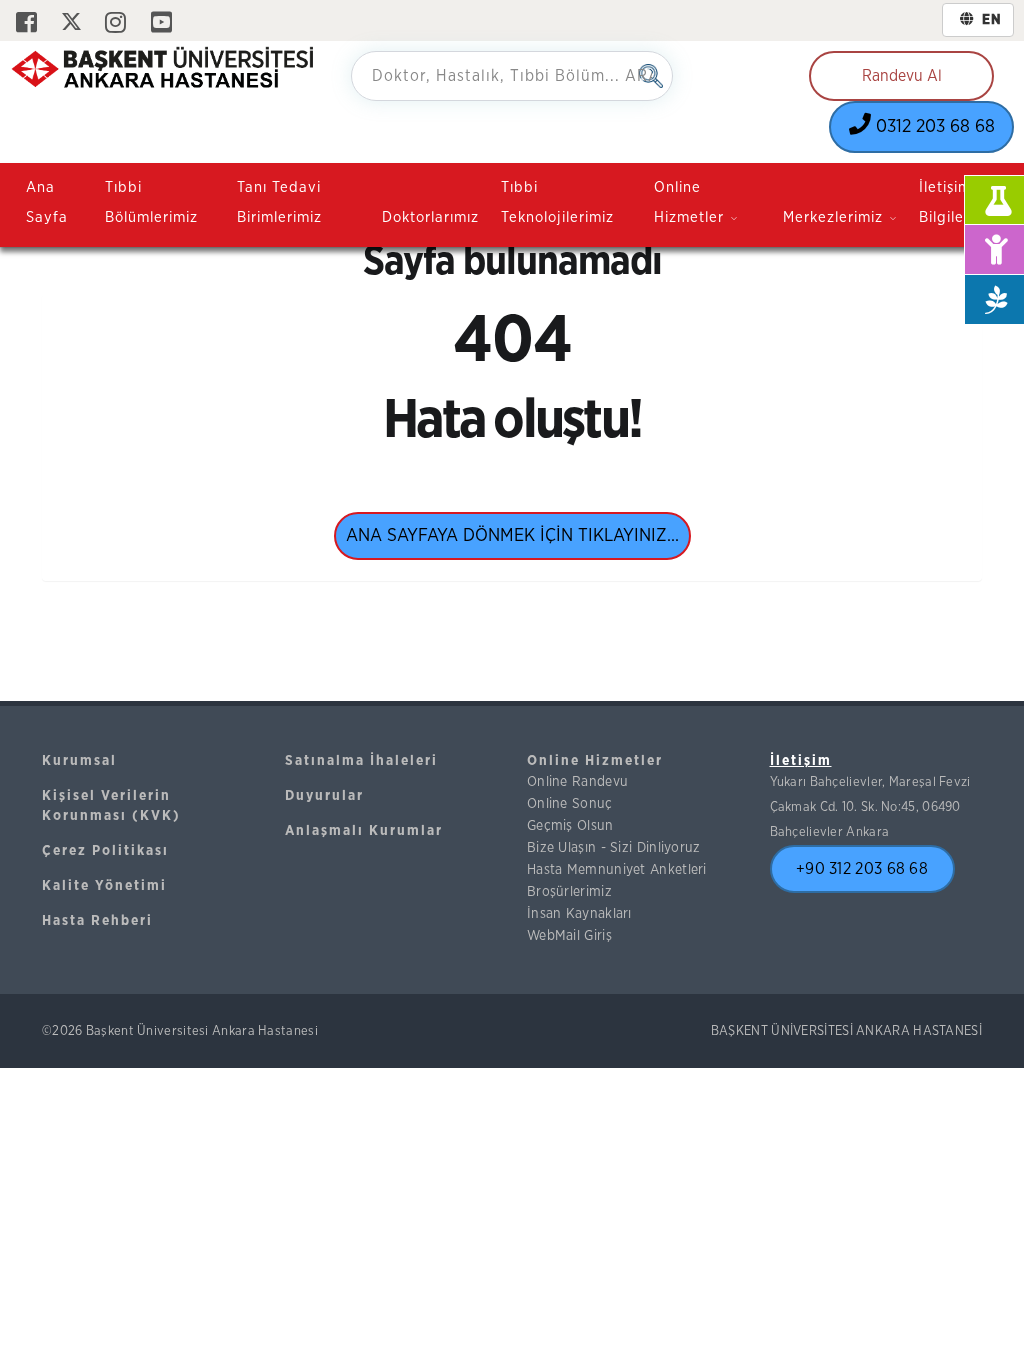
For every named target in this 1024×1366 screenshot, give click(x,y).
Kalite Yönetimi (104, 886)
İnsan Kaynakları (579, 914)
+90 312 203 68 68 (862, 869)
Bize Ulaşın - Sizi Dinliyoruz (614, 848)
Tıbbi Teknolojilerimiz (557, 202)
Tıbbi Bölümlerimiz (151, 202)
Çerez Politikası (105, 851)
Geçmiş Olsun (570, 826)
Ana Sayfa (47, 202)
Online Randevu (577, 782)
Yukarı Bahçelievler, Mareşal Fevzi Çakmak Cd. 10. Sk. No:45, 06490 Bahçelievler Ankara (870, 807)
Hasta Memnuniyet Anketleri (617, 870)
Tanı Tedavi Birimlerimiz (279, 202)
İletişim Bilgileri (946, 202)
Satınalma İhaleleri (361, 761)
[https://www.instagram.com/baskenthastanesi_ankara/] (115, 24)
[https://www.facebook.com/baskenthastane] (26, 24)
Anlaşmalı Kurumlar (364, 831)
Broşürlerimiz (569, 892)
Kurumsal (79, 761)
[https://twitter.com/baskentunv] (71, 24)
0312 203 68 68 (933, 127)
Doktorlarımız (430, 217)
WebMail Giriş (569, 936)
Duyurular (324, 796)
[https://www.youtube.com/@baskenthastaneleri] (161, 24)
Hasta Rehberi (97, 921)
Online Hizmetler (595, 761)
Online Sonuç (570, 804)
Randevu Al (902, 76)
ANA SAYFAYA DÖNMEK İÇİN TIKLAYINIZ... (512, 536)
